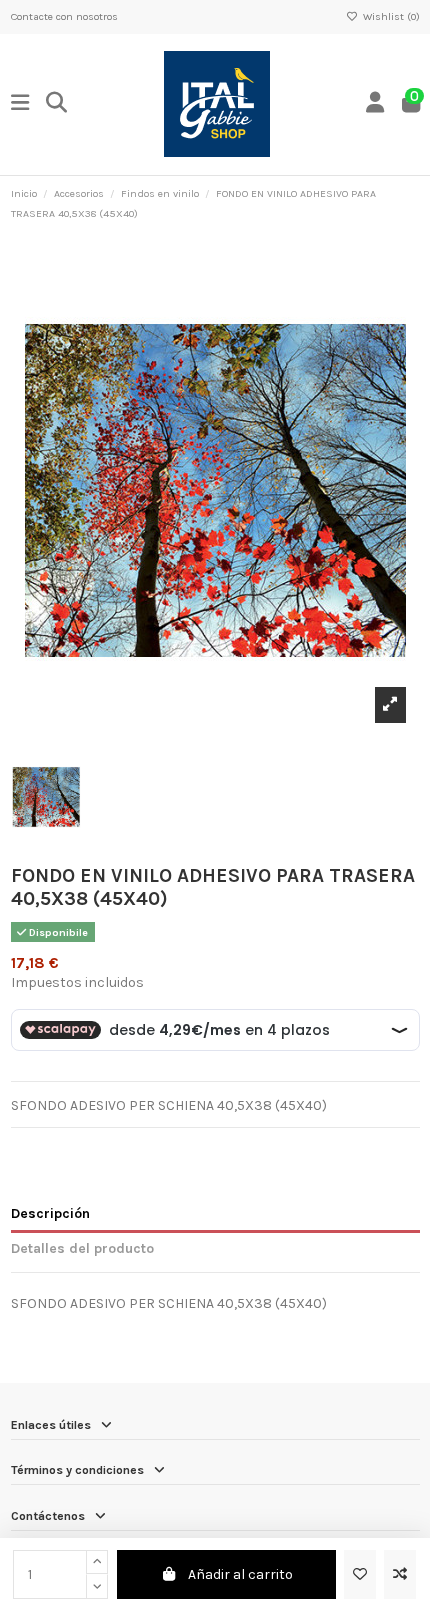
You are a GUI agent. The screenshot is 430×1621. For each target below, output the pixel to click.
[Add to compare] (400, 1574)
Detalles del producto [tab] (82, 1248)
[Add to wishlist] (360, 1574)
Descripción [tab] (50, 1213)
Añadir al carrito (240, 1574)
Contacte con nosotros (64, 16)
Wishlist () (389, 16)
